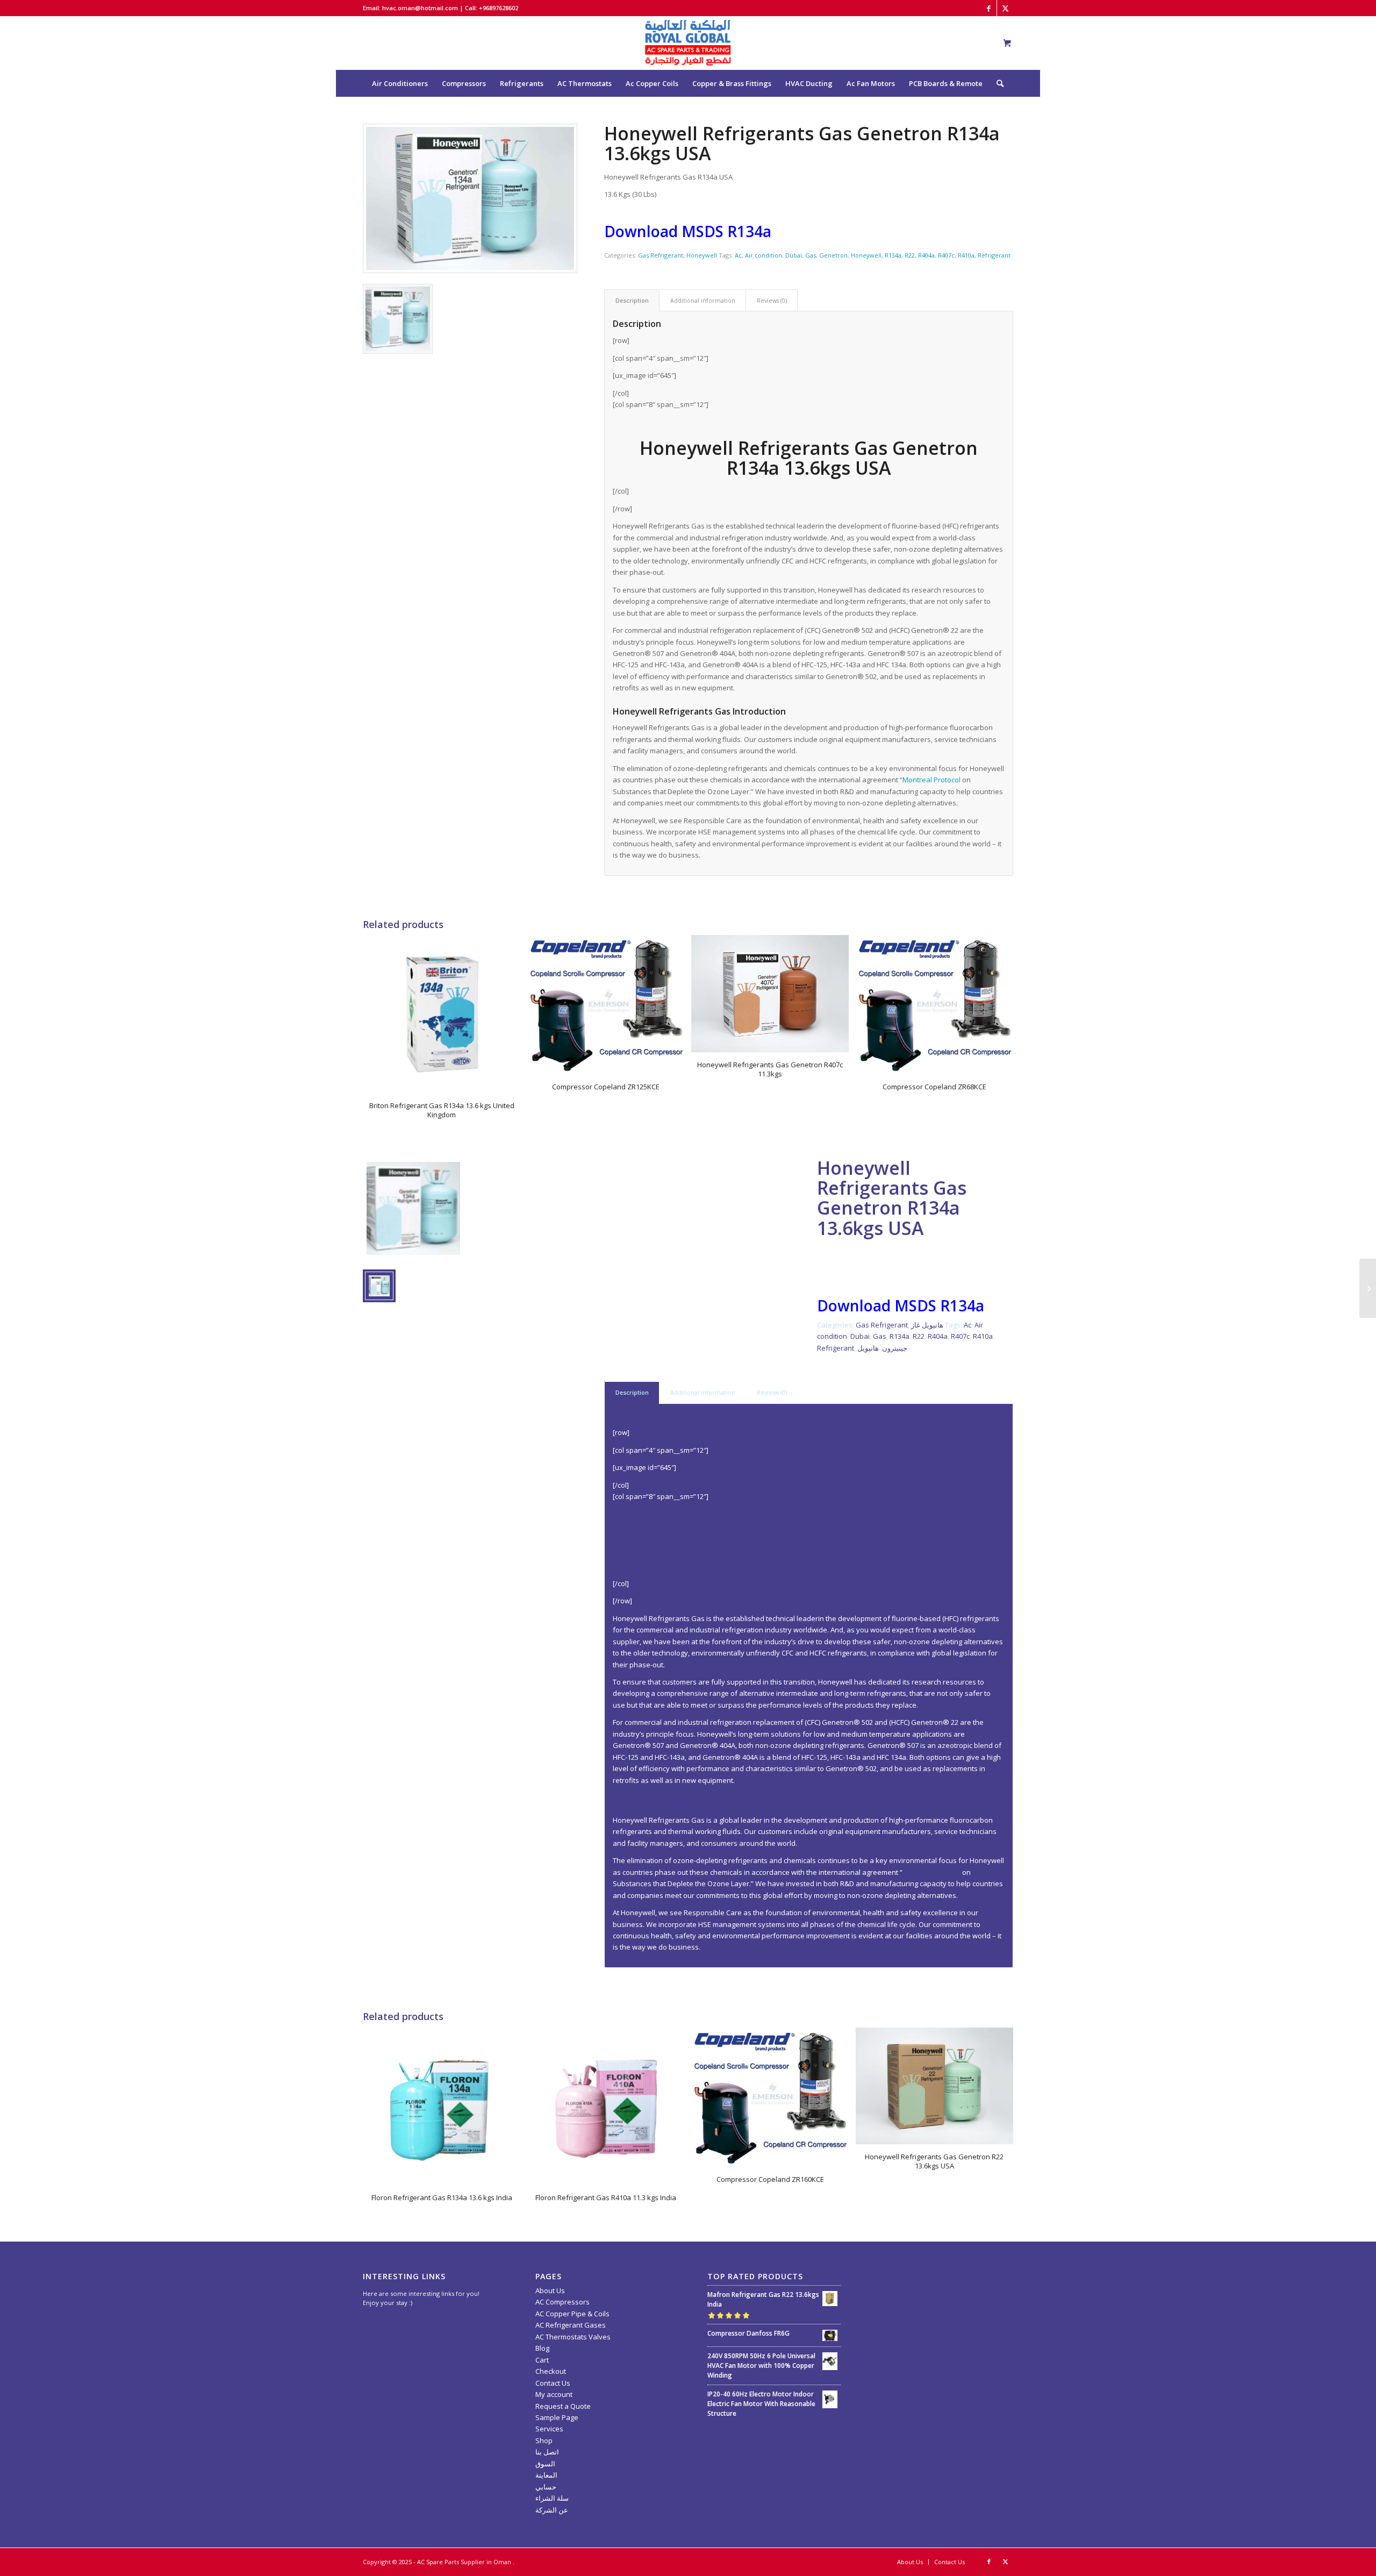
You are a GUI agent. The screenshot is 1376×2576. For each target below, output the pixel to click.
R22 (910, 255)
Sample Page (557, 2417)
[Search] (997, 83)
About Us (550, 2290)
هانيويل (868, 1348)
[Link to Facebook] (989, 8)
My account (554, 2394)
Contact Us (553, 2383)
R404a (926, 255)
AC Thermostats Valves (573, 2337)
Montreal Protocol (931, 780)
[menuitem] (400, 83)
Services (549, 2429)
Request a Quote (563, 2406)
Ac (738, 255)
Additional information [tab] (703, 300)
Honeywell (702, 255)
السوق (545, 2464)
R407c (946, 255)
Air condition (764, 255)
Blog (542, 2348)
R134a (893, 255)
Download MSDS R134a (688, 231)
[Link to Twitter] (1005, 8)
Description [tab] (632, 300)
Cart (542, 2360)
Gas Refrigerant (661, 255)
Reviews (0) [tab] (772, 300)
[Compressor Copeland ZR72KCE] (1368, 1288)
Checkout (551, 2371)
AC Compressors (562, 2302)
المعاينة (546, 2475)
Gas (811, 255)
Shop (544, 2441)
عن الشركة (552, 2510)
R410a (966, 255)
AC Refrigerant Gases (571, 2325)
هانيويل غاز (927, 1325)
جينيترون (895, 1348)
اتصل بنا (547, 2452)
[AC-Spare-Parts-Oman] (688, 43)
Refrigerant (994, 255)
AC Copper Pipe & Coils (572, 2314)
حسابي (546, 2487)
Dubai (794, 255)
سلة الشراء (552, 2498)
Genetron (833, 255)
